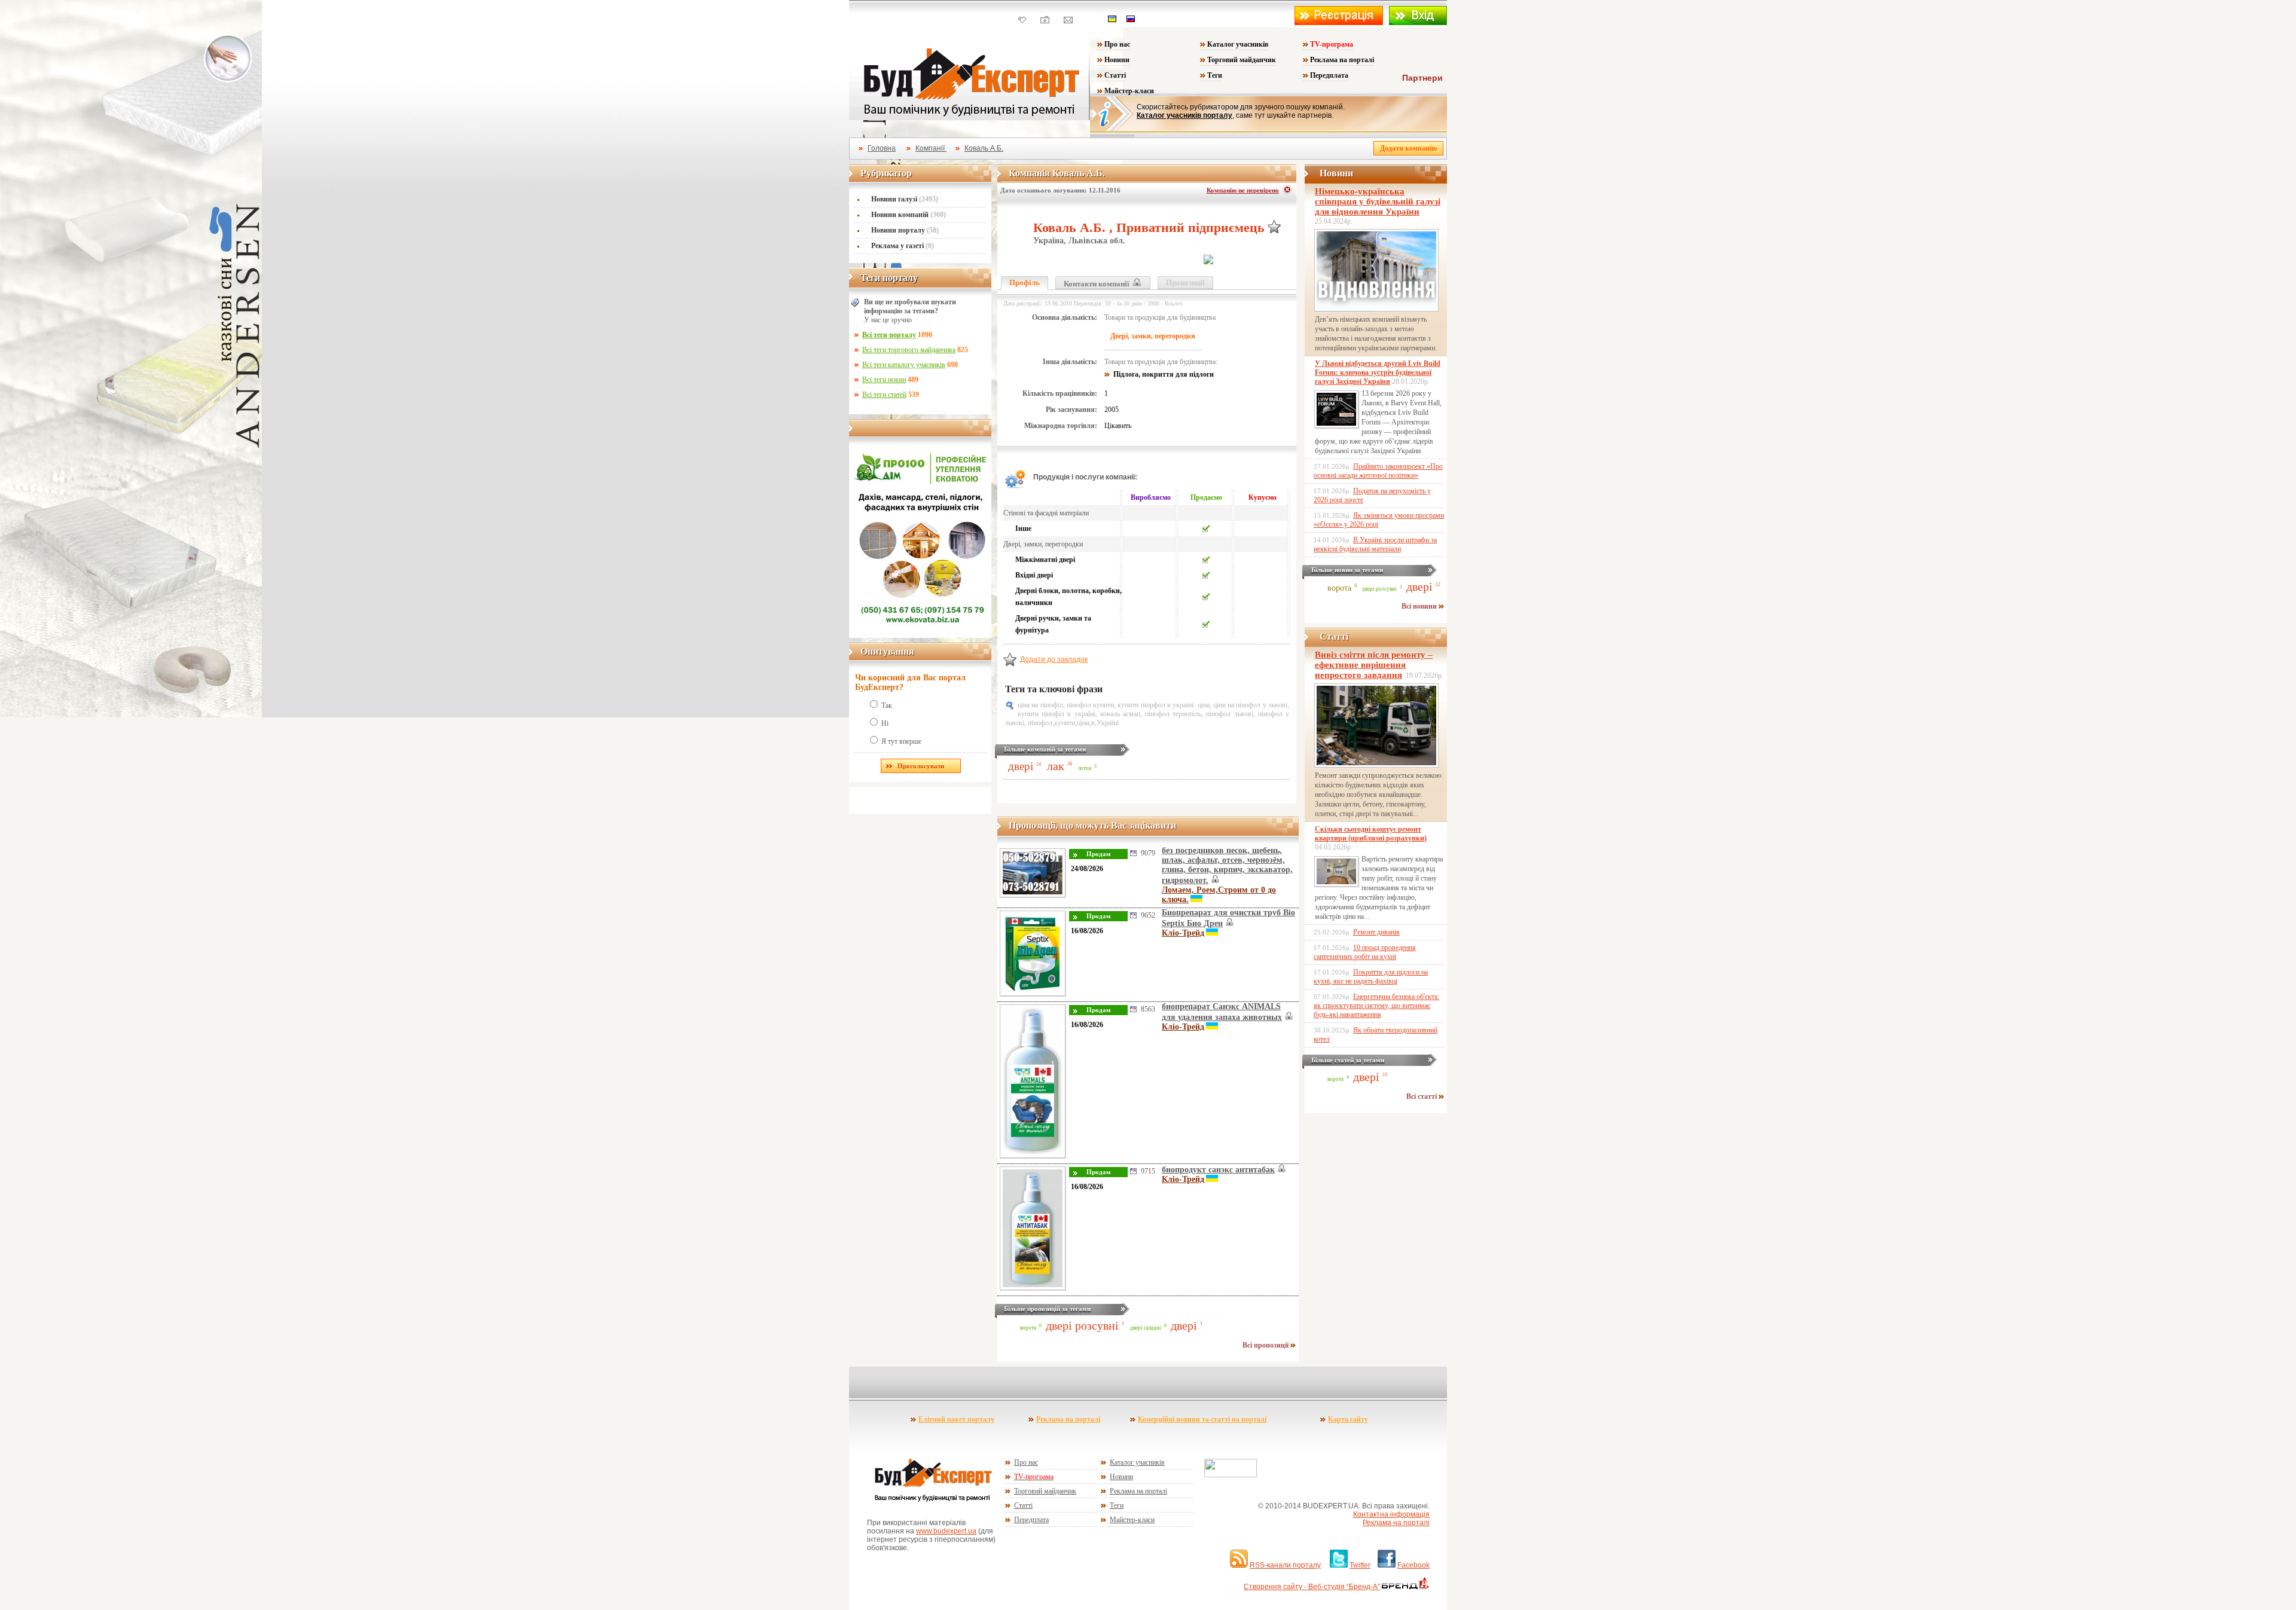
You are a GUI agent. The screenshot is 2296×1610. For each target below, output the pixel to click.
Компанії (931, 148)
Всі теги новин (884, 380)
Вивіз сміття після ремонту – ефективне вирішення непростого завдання (1374, 665)
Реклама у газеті (903, 246)
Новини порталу (905, 230)
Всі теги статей (884, 395)
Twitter (1360, 1565)
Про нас (1117, 44)
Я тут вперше (901, 741)
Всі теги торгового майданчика (909, 350)
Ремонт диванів (1376, 932)
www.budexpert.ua (946, 1531)
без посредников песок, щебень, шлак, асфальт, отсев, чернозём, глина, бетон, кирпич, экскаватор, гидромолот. (1227, 865)
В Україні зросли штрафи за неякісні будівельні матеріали (1375, 544)
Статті (1115, 75)
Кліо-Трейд (1183, 933)
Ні (885, 723)
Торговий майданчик (1242, 60)
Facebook (1413, 1565)
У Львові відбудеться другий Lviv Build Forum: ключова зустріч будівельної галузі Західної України (1378, 372)
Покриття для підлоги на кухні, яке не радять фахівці (1371, 977)
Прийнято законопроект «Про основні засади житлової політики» (1378, 471)
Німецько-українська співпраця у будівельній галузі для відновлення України (1378, 201)
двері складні (1146, 1328)
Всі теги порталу (889, 335)
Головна (882, 148)
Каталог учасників (1238, 44)
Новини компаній (909, 215)
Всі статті (1422, 1096)
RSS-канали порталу (1285, 1565)
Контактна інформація (1391, 1514)
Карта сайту (1348, 1419)
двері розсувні (1082, 1325)
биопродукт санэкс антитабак (1218, 1170)
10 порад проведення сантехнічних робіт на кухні (1365, 952)
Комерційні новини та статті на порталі (1202, 1419)
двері (1021, 766)
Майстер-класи (1129, 91)
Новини (1117, 60)
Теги (1215, 75)
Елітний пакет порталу (956, 1419)
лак (1056, 766)
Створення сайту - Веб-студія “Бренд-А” (1312, 1587)
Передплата (1329, 75)
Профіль (1025, 282)
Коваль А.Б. (984, 148)
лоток (1085, 768)
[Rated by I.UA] (1231, 1475)
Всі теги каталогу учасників (904, 365)
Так (887, 705)
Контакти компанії (1097, 284)
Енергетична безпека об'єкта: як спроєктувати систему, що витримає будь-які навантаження (1376, 1006)
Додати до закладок (1054, 659)
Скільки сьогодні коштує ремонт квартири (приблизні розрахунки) (1371, 834)
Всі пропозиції (1266, 1345)
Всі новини (1420, 606)
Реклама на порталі (1342, 60)
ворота (1028, 1328)
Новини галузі (905, 199)
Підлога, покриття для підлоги (1164, 374)
